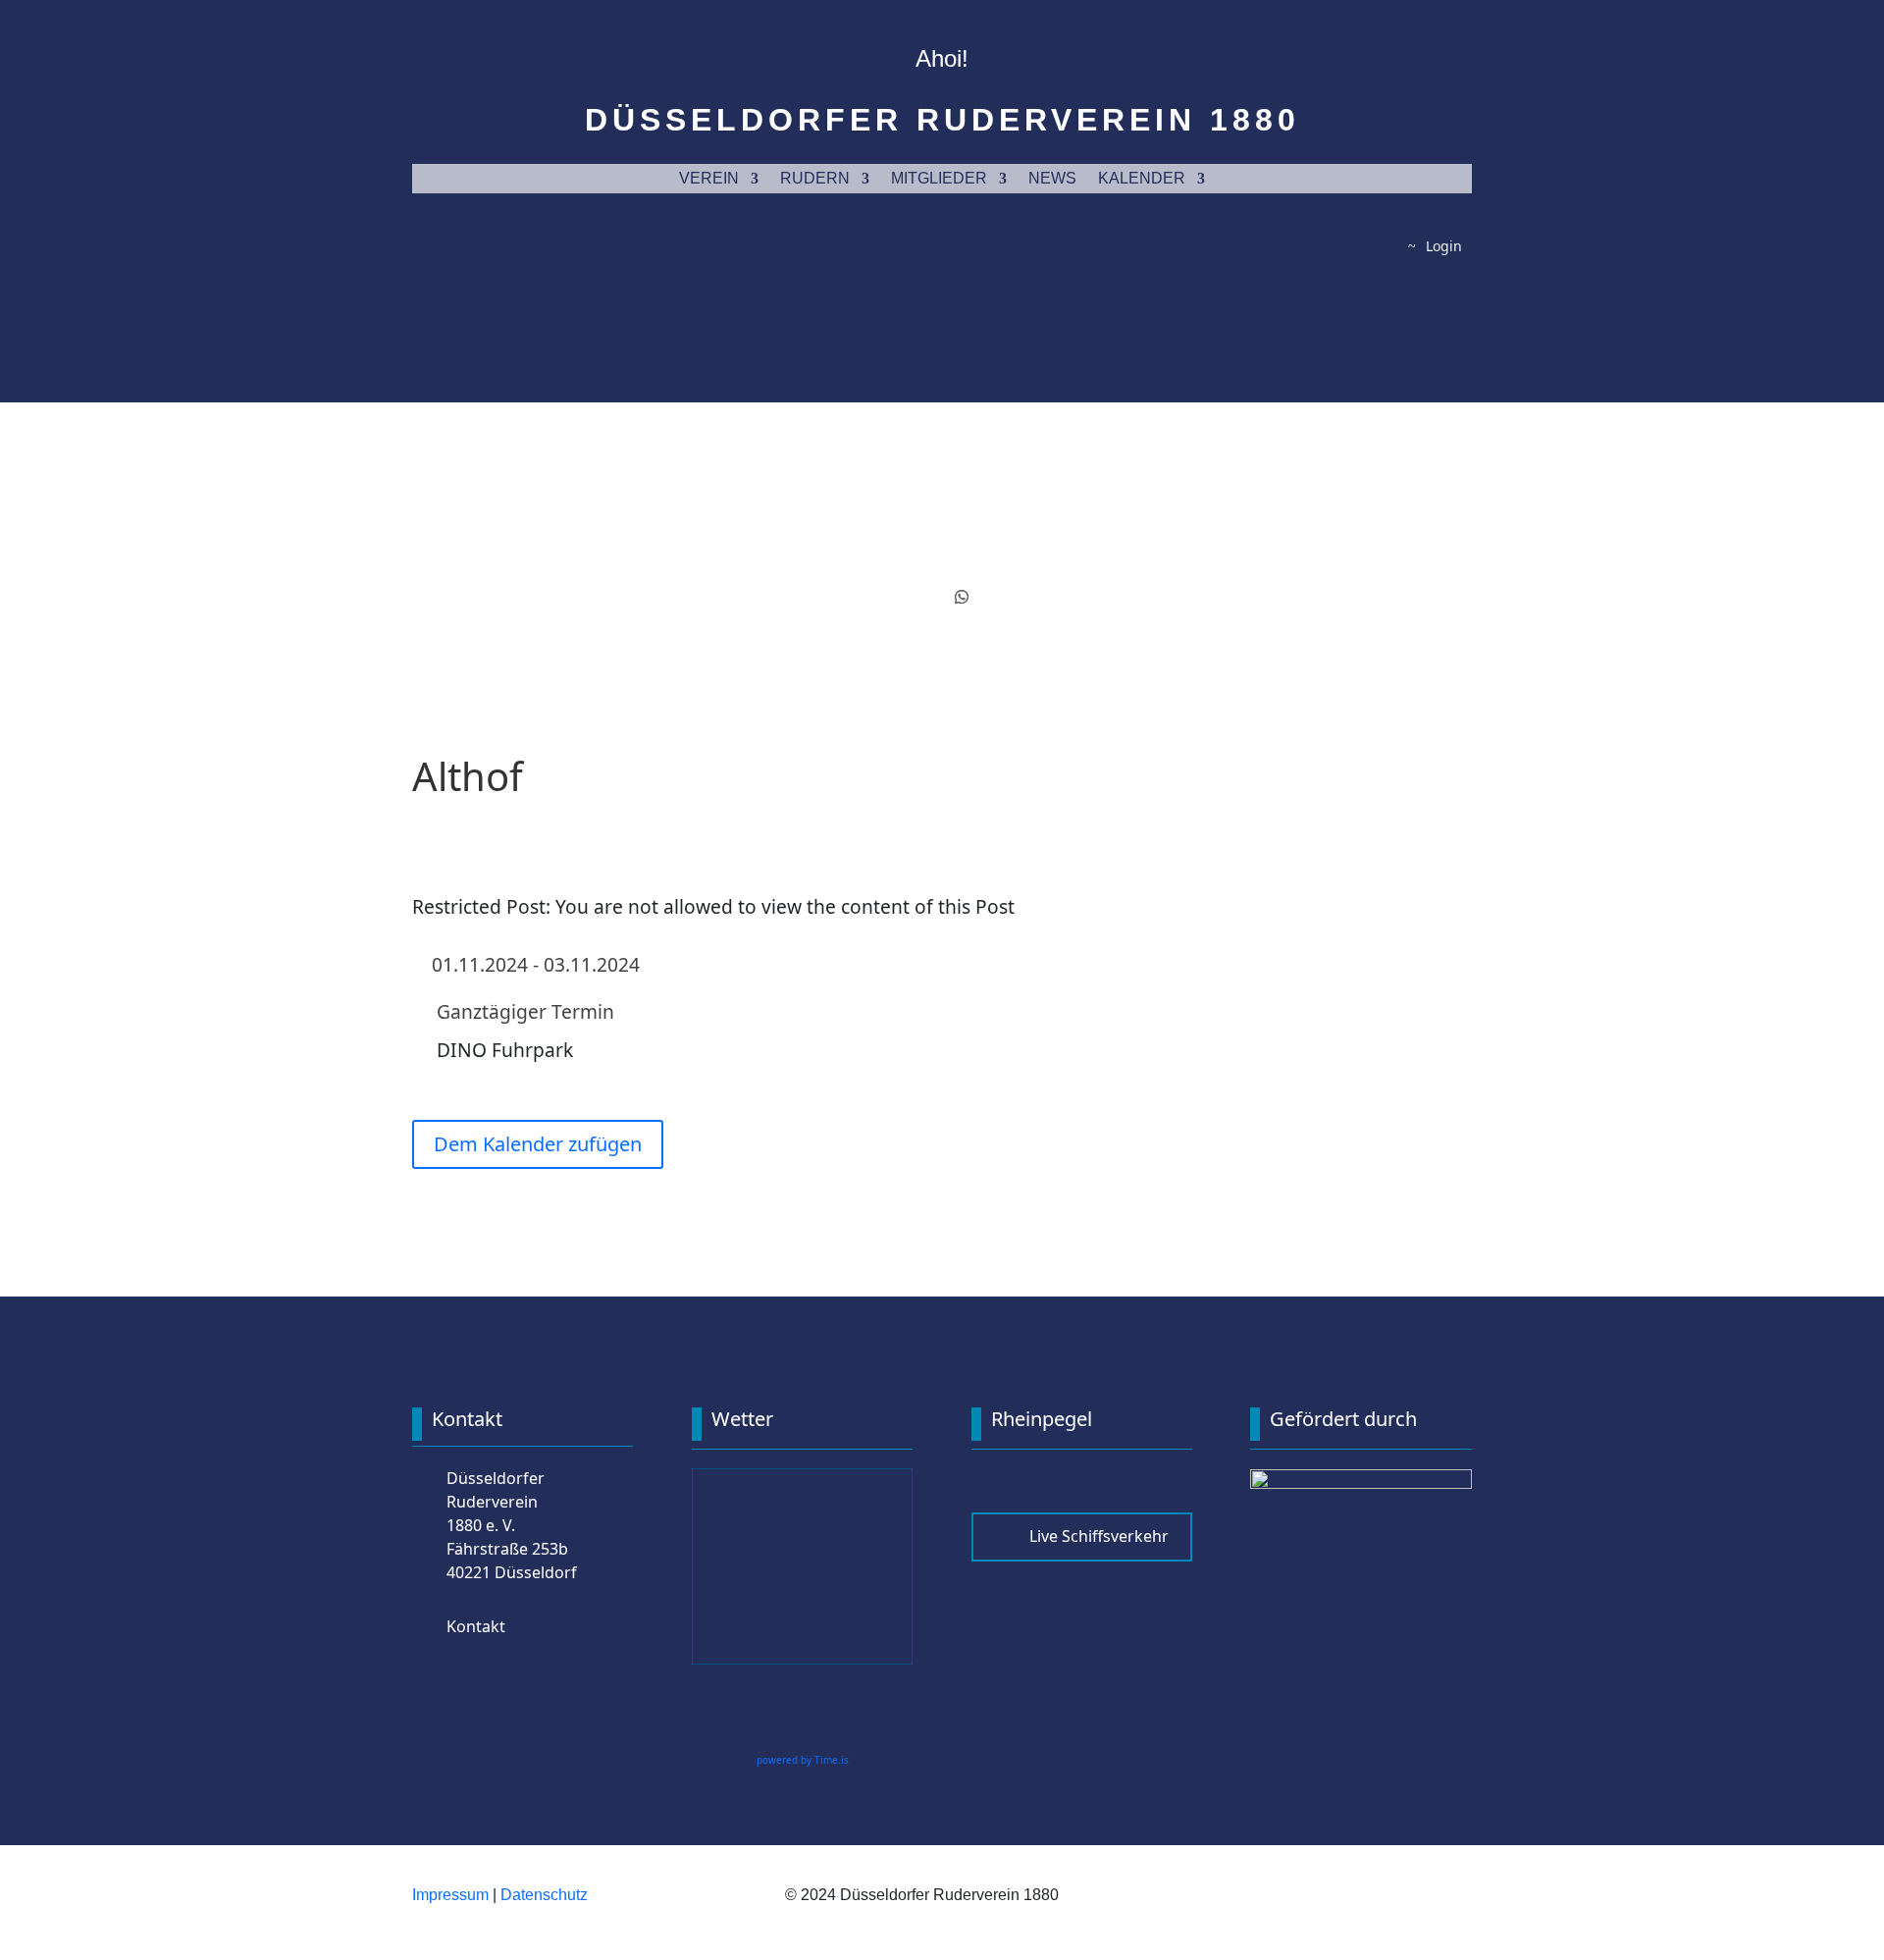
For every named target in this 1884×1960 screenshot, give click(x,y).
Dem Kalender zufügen (538, 1144)
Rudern (815, 179)
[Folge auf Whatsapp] (962, 597)
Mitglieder (939, 179)
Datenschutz (544, 1895)
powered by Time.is (803, 1760)
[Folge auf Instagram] (922, 597)
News (1052, 179)
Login (1444, 246)
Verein (709, 179)
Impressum (450, 1895)
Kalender (1142, 179)
